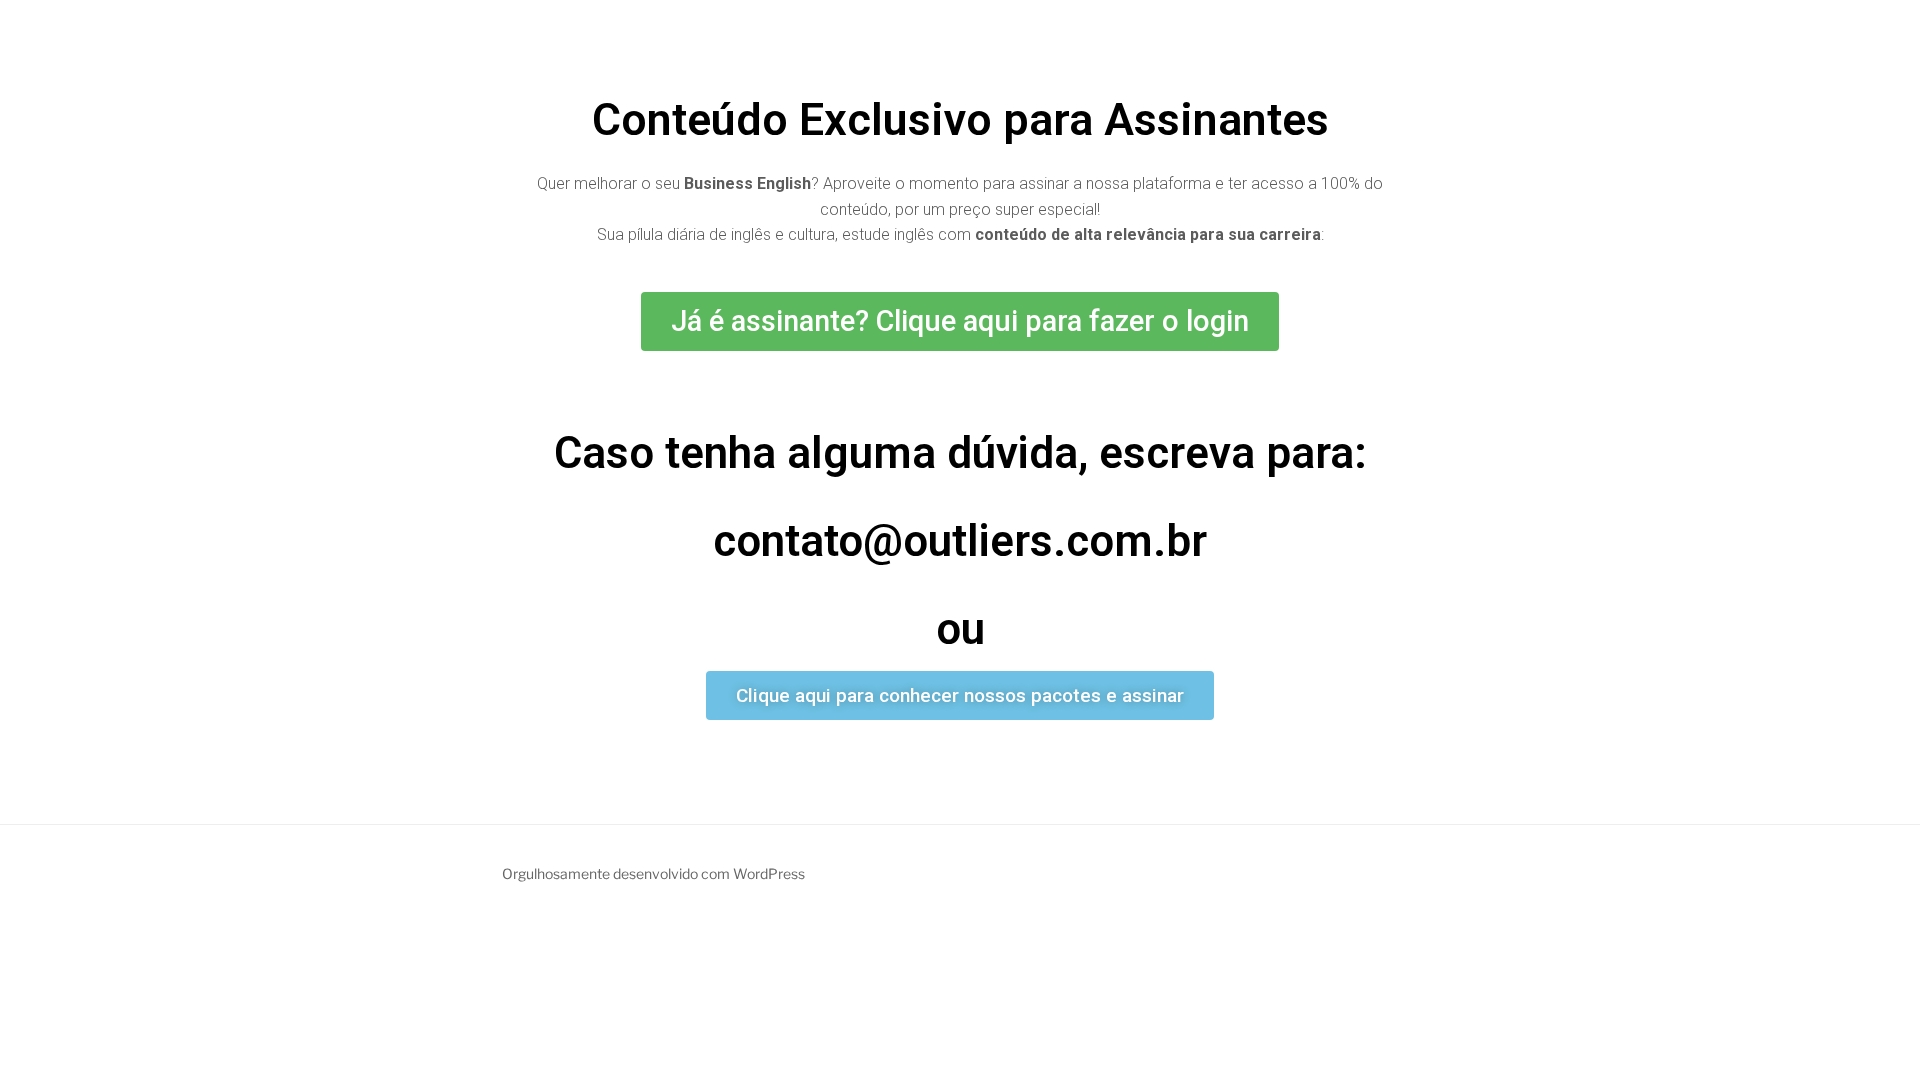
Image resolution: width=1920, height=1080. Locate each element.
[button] (960, 321)
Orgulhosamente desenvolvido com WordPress (653, 873)
